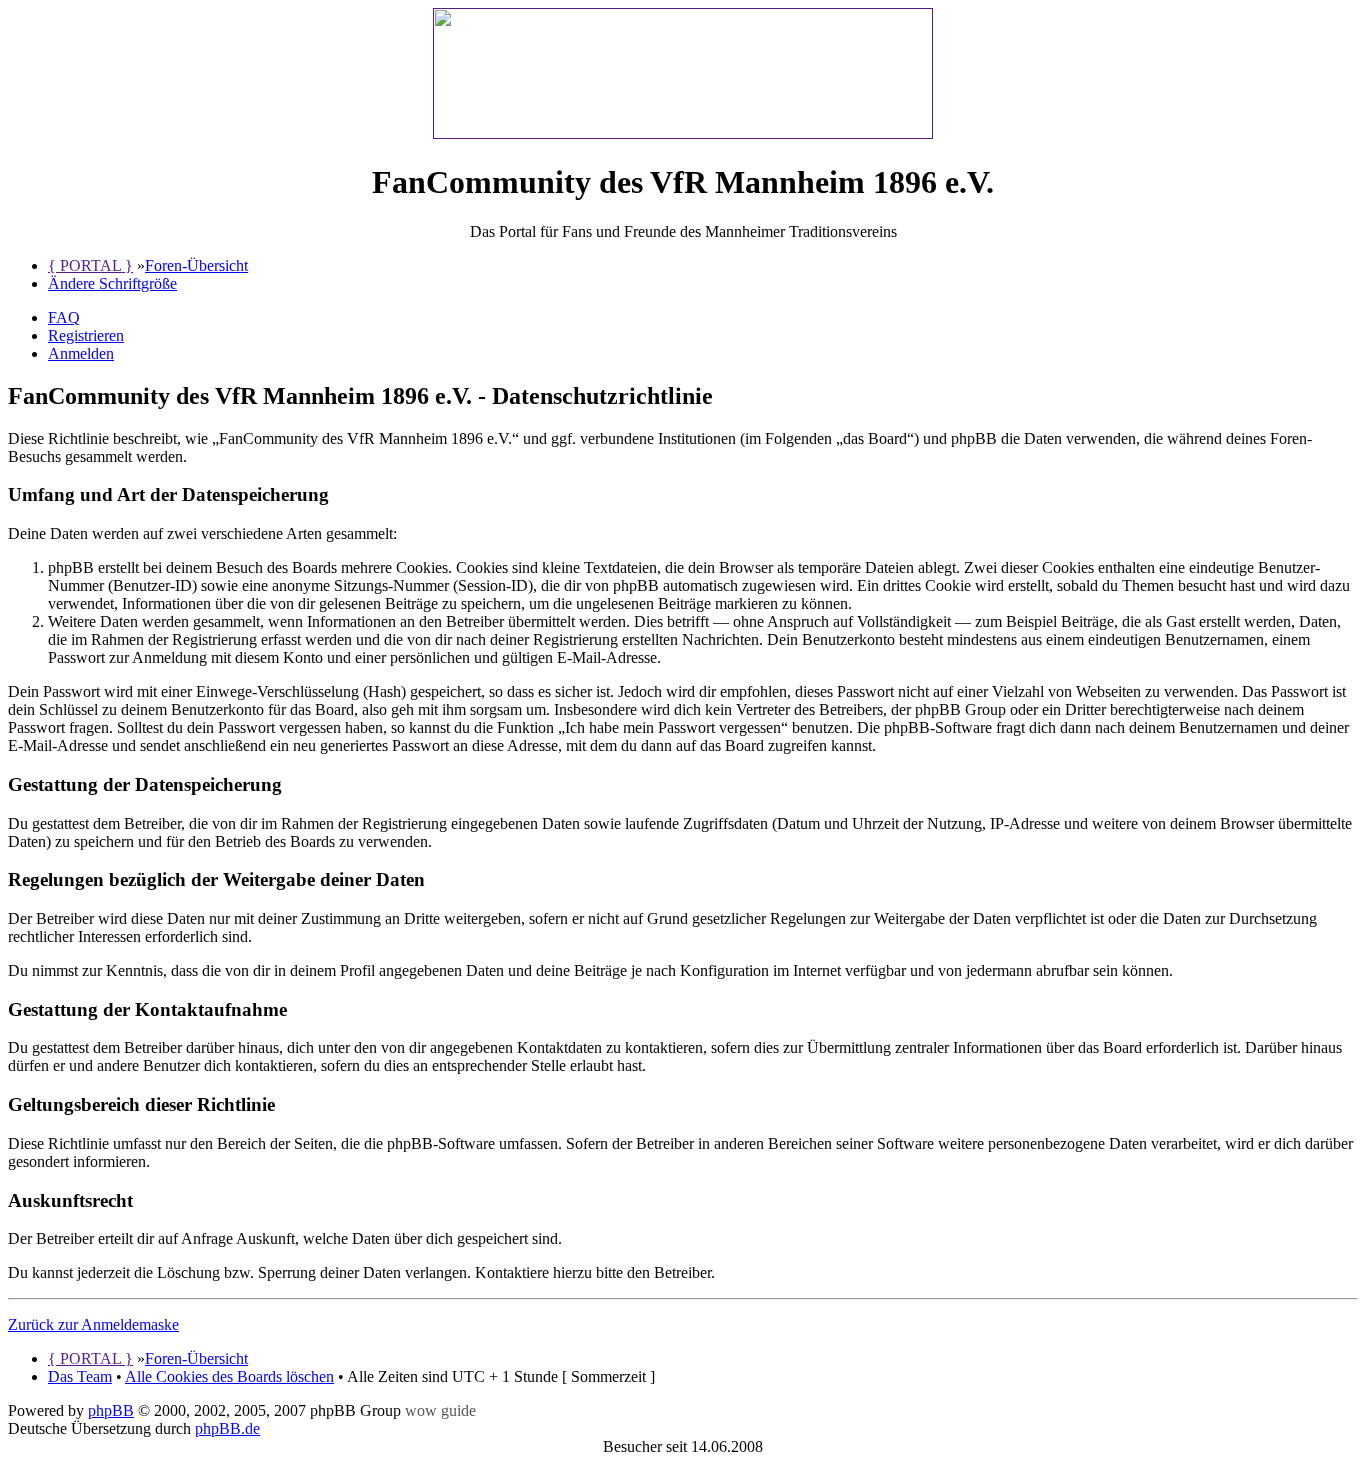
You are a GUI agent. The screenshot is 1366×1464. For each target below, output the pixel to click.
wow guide (440, 1410)
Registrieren (86, 335)
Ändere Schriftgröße (112, 283)
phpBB (111, 1410)
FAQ (64, 317)
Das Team (80, 1376)
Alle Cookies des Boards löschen (229, 1376)
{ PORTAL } (90, 265)
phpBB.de (227, 1428)
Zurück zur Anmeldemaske (93, 1324)
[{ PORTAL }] (683, 133)
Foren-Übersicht (196, 265)
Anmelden (81, 353)
